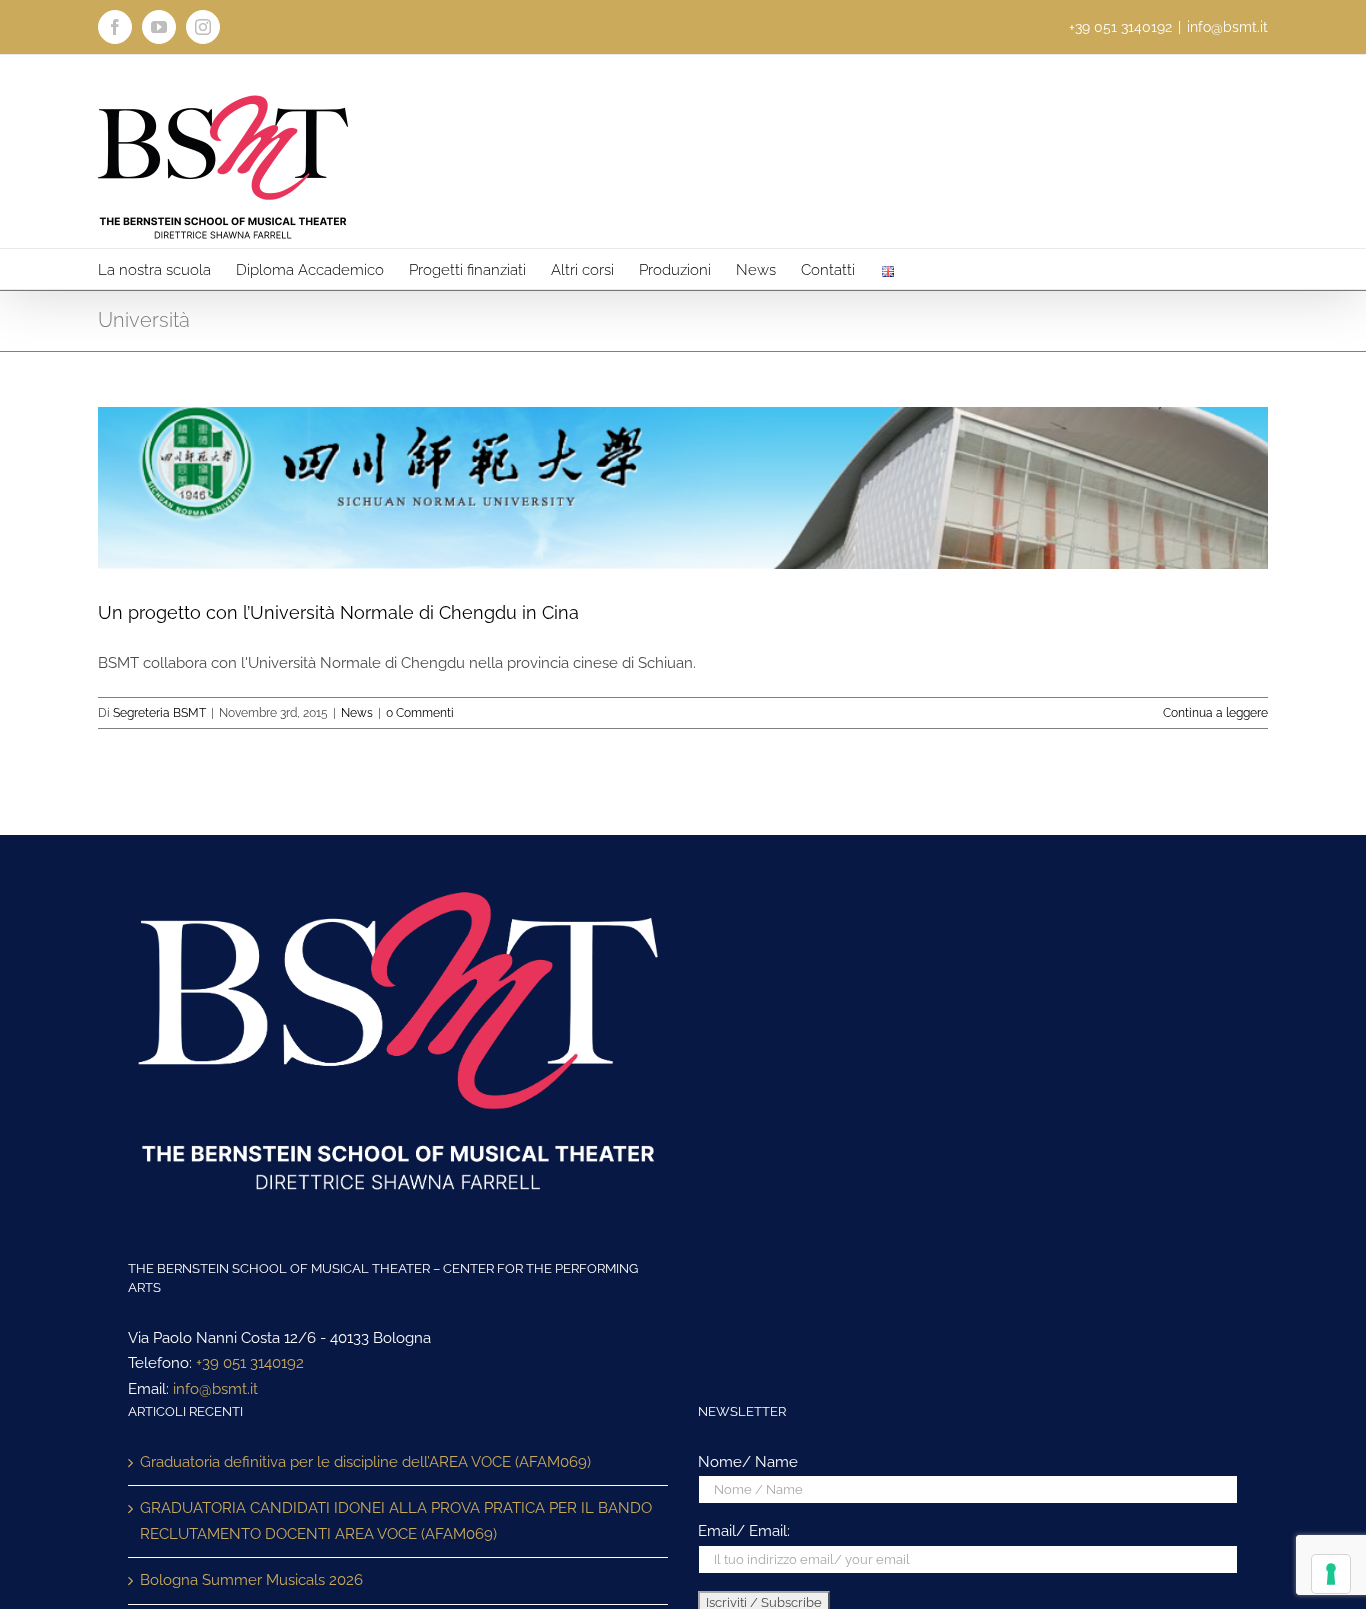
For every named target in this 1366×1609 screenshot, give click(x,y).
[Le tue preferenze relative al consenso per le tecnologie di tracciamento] (1331, 1574)
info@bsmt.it (1227, 27)
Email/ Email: (744, 1531)
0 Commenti (420, 713)
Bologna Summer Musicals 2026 (251, 1580)
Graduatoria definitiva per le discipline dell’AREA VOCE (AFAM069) (365, 1462)
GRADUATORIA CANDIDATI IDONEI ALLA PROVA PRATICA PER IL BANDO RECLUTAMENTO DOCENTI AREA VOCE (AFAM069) (396, 1521)
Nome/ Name (748, 1462)
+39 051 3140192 (250, 1363)
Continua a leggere (1215, 713)
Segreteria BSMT (159, 713)
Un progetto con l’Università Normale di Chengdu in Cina (338, 612)
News (357, 713)
